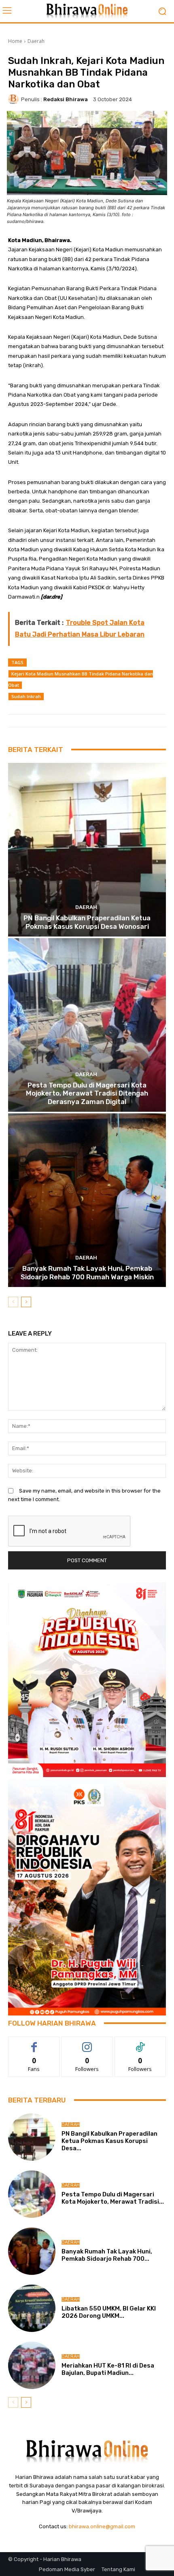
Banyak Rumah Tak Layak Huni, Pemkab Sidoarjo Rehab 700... (107, 2255)
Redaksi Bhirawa (66, 99)
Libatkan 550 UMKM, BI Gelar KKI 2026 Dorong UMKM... (109, 2312)
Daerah (36, 41)
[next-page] (26, 1302)
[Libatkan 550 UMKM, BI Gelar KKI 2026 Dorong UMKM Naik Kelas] (32, 2308)
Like (34, 2043)
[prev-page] (13, 1302)
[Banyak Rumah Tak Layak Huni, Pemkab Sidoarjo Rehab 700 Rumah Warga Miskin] (87, 1200)
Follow (87, 2043)
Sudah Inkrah (26, 696)
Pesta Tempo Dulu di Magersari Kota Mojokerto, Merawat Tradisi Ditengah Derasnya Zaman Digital (87, 1093)
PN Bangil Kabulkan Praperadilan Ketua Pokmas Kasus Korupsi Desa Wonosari (87, 922)
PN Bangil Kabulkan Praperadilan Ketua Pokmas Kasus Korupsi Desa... (109, 2141)
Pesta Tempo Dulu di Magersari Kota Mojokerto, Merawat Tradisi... (113, 2198)
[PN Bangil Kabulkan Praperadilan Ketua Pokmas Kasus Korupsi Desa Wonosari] (87, 850)
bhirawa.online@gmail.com (102, 2526)
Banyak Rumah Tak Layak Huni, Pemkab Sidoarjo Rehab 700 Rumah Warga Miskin (87, 1272)
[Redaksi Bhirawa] (15, 99)
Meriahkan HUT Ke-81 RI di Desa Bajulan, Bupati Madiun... (108, 2369)
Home (15, 41)
